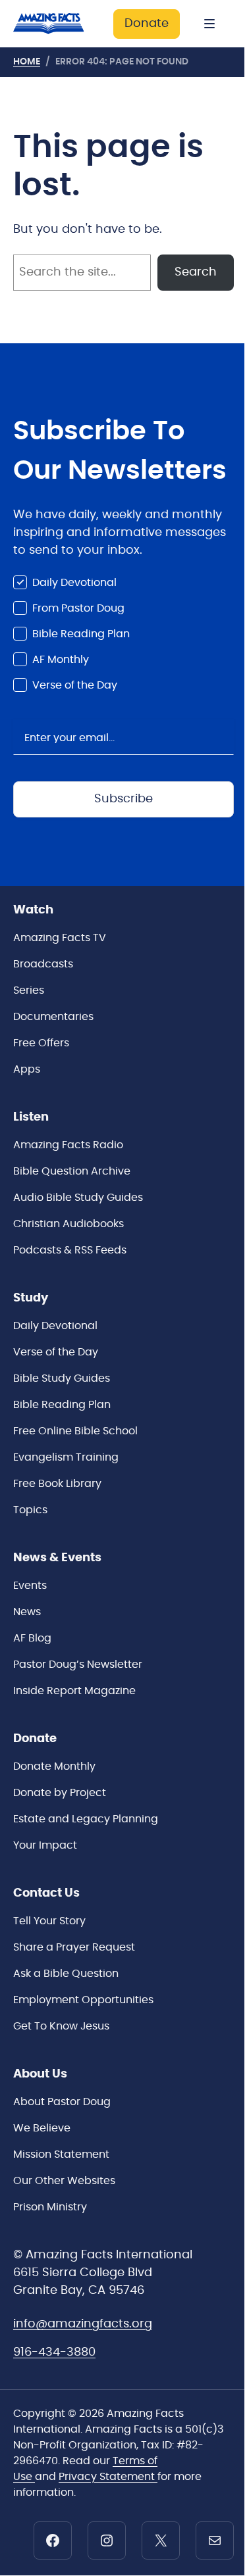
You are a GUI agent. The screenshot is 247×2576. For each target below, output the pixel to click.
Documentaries (53, 1017)
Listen (31, 1117)
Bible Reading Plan (81, 634)
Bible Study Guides (62, 1378)
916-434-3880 (54, 2352)
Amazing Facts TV (60, 938)
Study (31, 1298)
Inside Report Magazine (74, 1691)
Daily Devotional (74, 583)
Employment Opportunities (83, 2000)
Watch (33, 910)
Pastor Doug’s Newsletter (78, 1665)
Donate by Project (60, 1793)
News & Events (57, 1558)
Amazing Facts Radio (68, 1145)
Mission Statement (61, 2154)
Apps (27, 1069)
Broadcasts (43, 964)
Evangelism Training (66, 1457)
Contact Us (46, 1893)
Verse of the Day (75, 685)
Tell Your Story (49, 1921)
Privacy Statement (108, 2477)
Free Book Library (57, 1484)
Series (29, 990)
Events (30, 1586)
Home (27, 62)
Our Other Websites (64, 2181)
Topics (30, 1510)
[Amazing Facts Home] (57, 24)
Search (196, 272)
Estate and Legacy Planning (86, 1819)
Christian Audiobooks (69, 1224)
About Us (40, 2074)
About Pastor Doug (62, 2102)
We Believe (42, 2128)
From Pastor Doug (78, 608)
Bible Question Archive (72, 1171)
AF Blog (32, 1638)
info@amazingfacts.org (83, 2324)
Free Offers (41, 1043)
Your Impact (45, 1845)
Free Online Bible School (75, 1431)
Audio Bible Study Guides (78, 1198)
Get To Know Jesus (61, 2026)
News (27, 1612)
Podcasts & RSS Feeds (70, 1250)
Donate (147, 24)
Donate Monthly (54, 1766)
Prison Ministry (50, 2207)
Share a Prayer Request (74, 1947)
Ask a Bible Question (66, 1974)
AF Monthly (61, 660)
